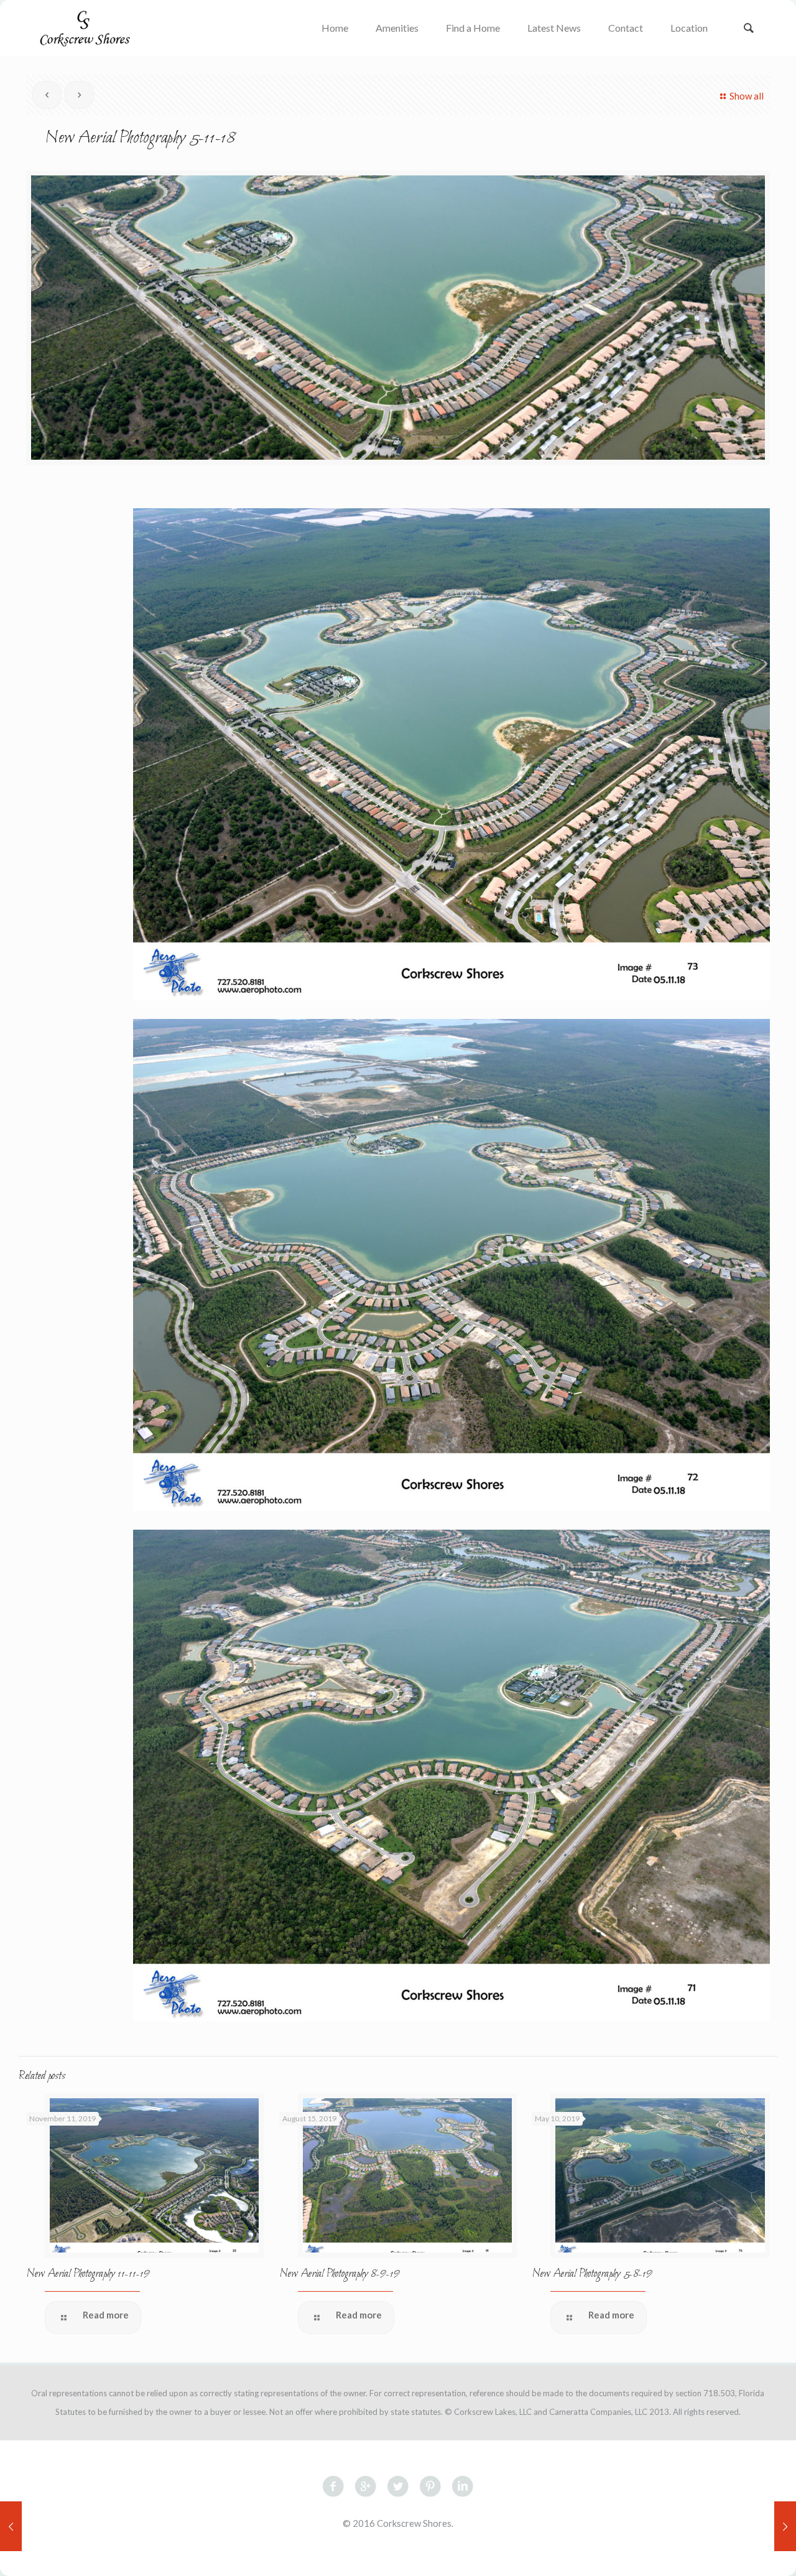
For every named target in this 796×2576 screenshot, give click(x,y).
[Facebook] (398, 2556)
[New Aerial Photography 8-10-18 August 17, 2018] (785, 2526)
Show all (747, 96)
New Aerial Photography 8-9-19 (340, 2274)
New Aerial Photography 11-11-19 (88, 2274)
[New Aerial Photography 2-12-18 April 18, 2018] (11, 2526)
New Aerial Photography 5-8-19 (592, 2274)
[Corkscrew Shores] (84, 28)
